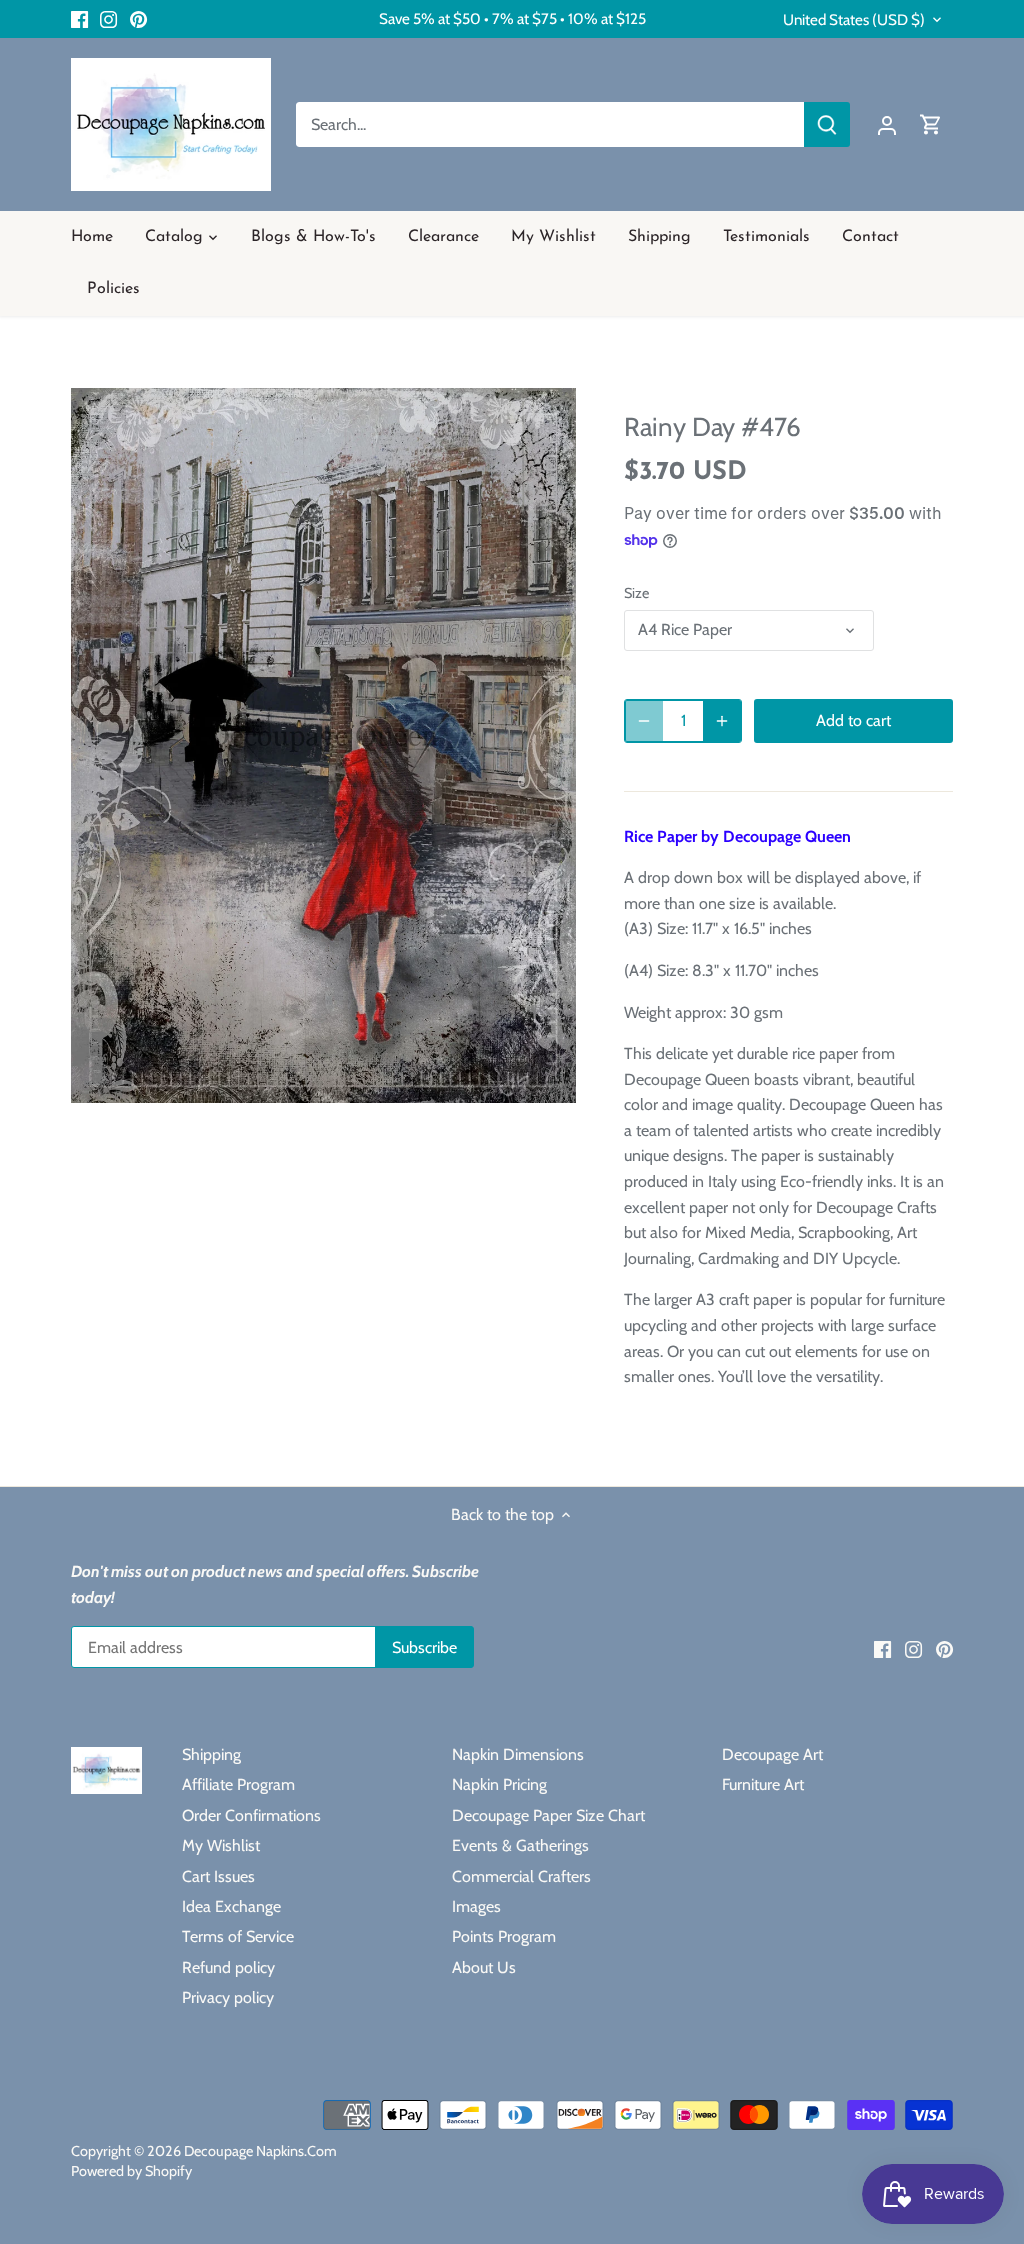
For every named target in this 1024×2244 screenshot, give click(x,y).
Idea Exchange (231, 1906)
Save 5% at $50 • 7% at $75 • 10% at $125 (512, 18)
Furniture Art (763, 1784)
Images (476, 1906)
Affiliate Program (238, 1784)
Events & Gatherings (520, 1845)
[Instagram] (108, 19)
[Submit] (827, 124)
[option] (323, 745)
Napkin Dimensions (518, 1754)
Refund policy (228, 1967)
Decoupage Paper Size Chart (548, 1815)
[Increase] (722, 721)
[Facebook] (79, 19)
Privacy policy (228, 1997)
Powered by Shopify (131, 2171)
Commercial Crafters (521, 1876)
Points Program (504, 1936)
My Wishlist (221, 1845)
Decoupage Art (772, 1754)
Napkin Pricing (499, 1784)
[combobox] (550, 124)
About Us (484, 1967)
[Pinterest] (138, 19)
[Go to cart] (931, 124)
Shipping (211, 1754)
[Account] (887, 124)
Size (636, 593)
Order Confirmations (251, 1815)
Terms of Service (238, 1936)
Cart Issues (218, 1876)
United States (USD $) (854, 20)
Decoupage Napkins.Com (260, 2151)
